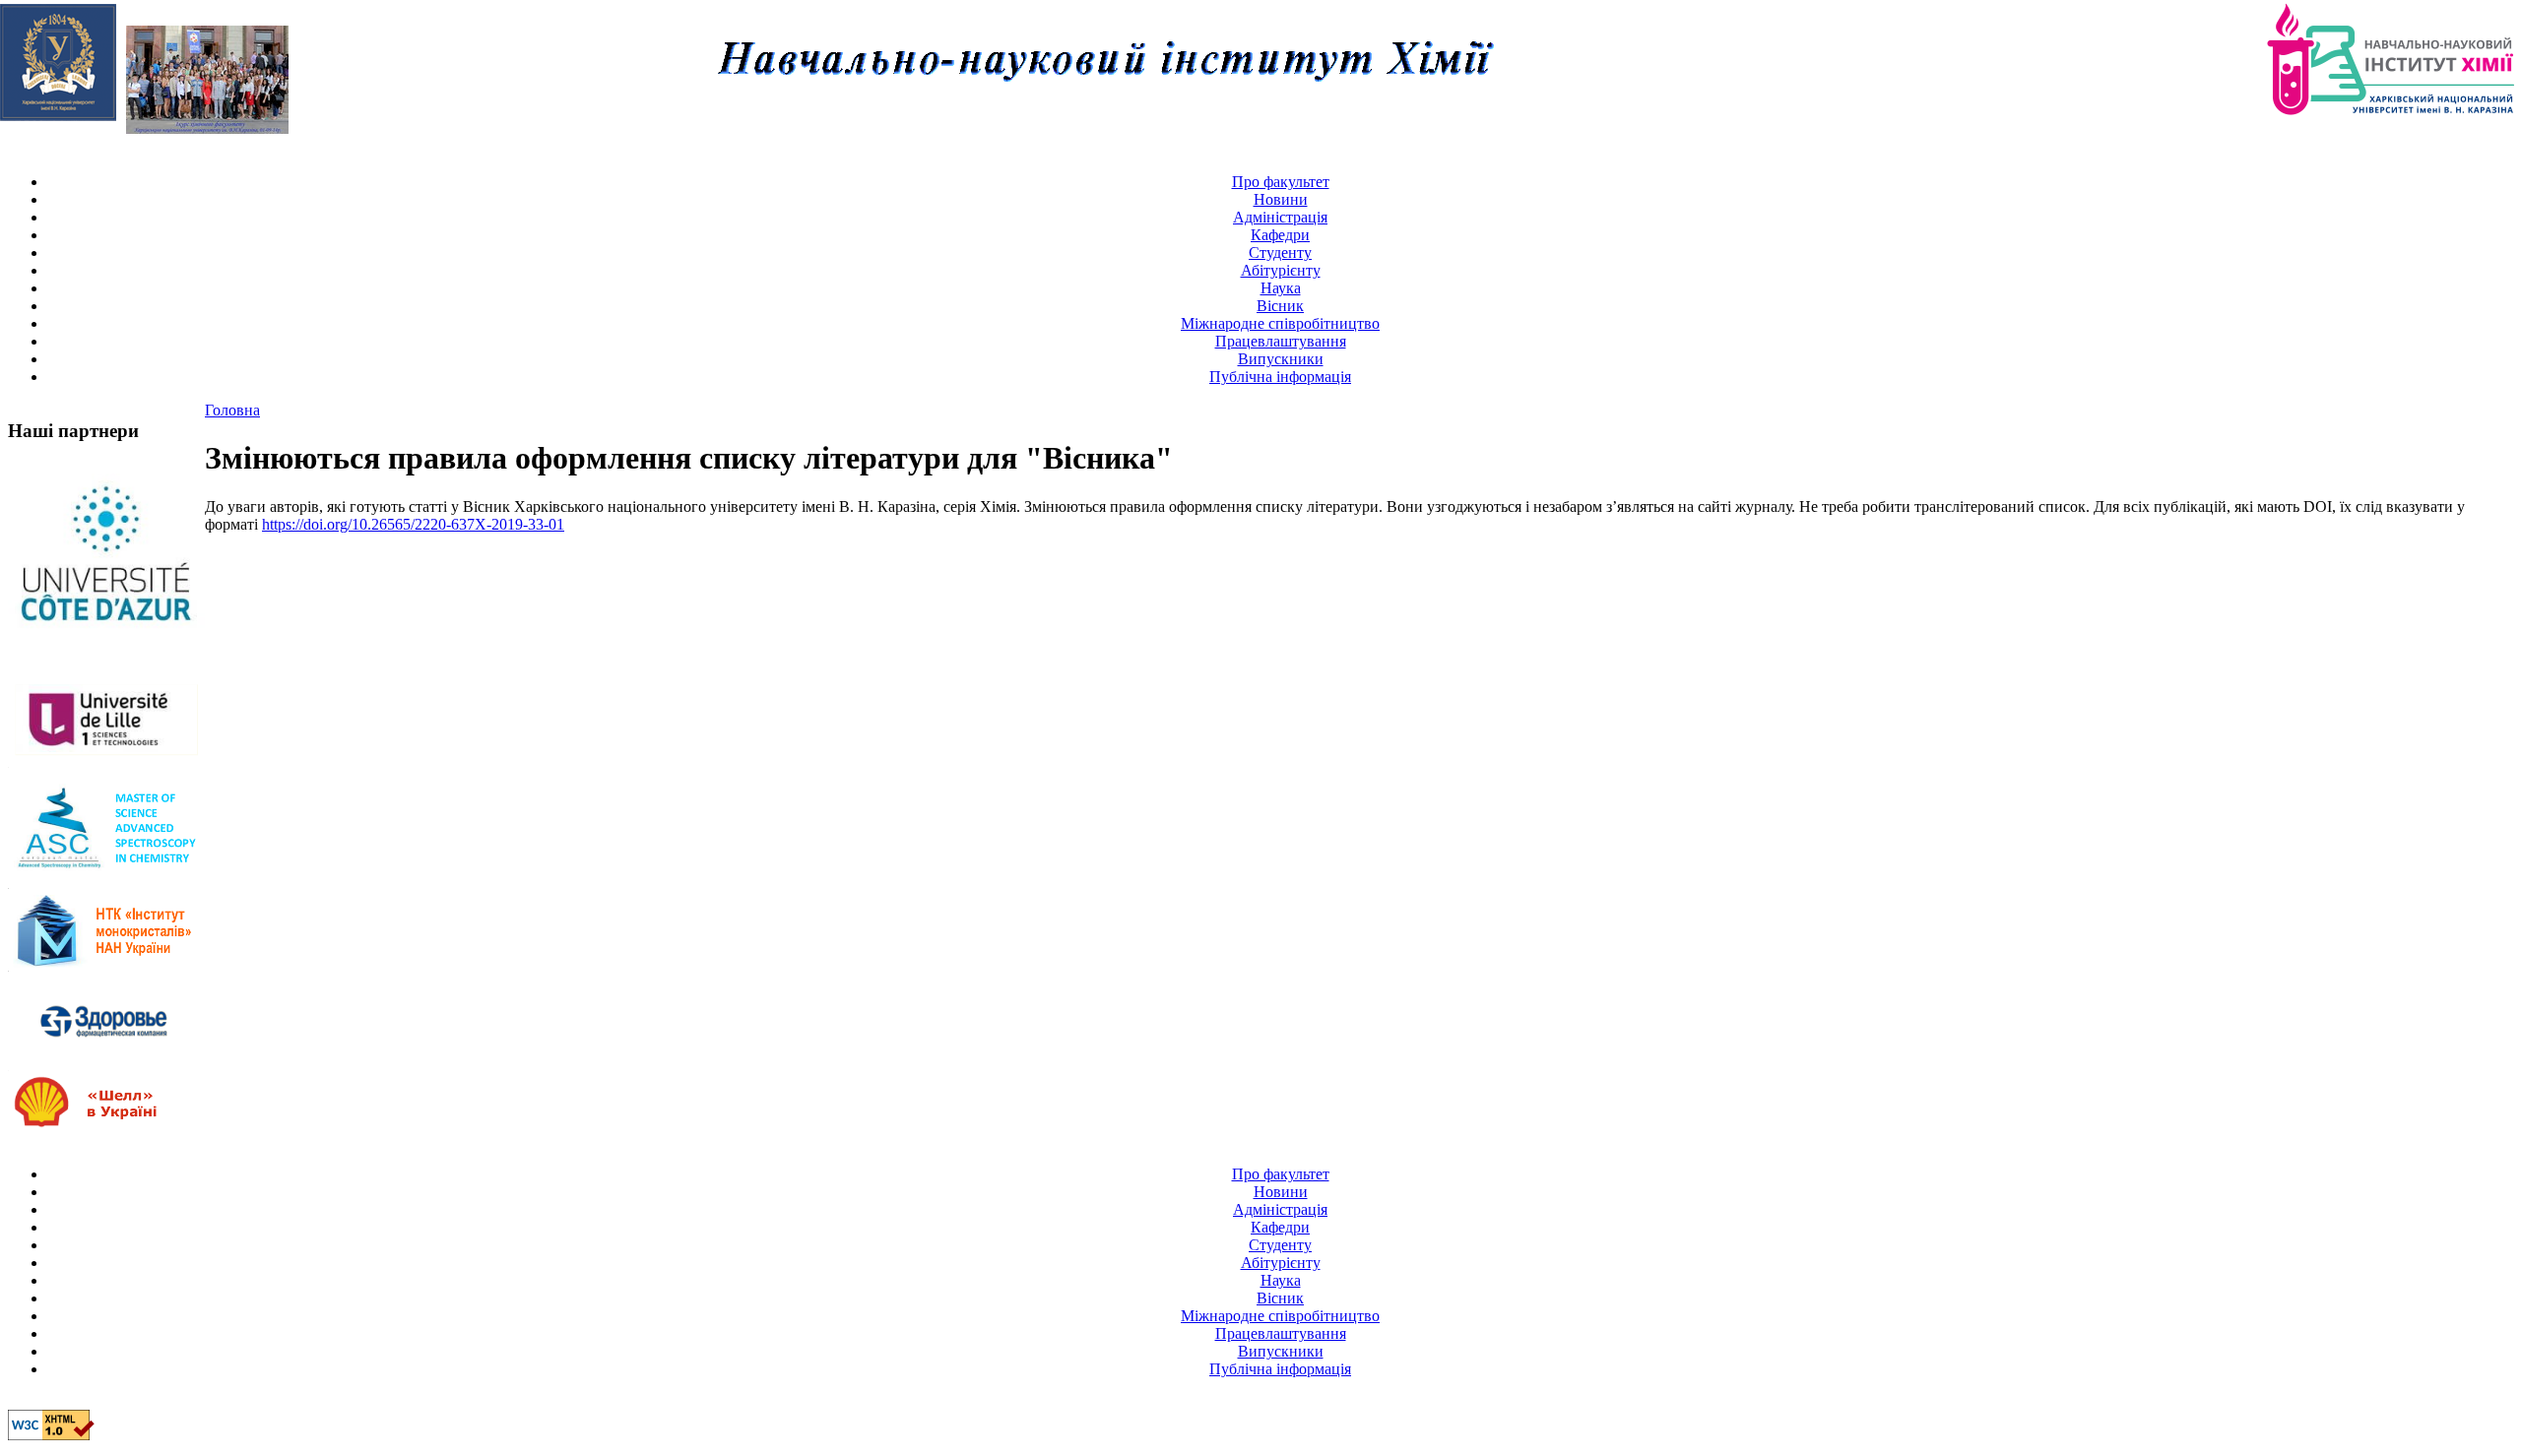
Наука (1281, 288)
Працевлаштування (1281, 341)
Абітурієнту (1281, 270)
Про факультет (1281, 182)
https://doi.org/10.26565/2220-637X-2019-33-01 (413, 524)
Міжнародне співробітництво (1280, 323)
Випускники (1281, 359)
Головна (232, 410)
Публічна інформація (1280, 377)
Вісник (1280, 306)
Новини (1281, 199)
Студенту (1280, 253)
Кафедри (1280, 235)
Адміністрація (1280, 217)
